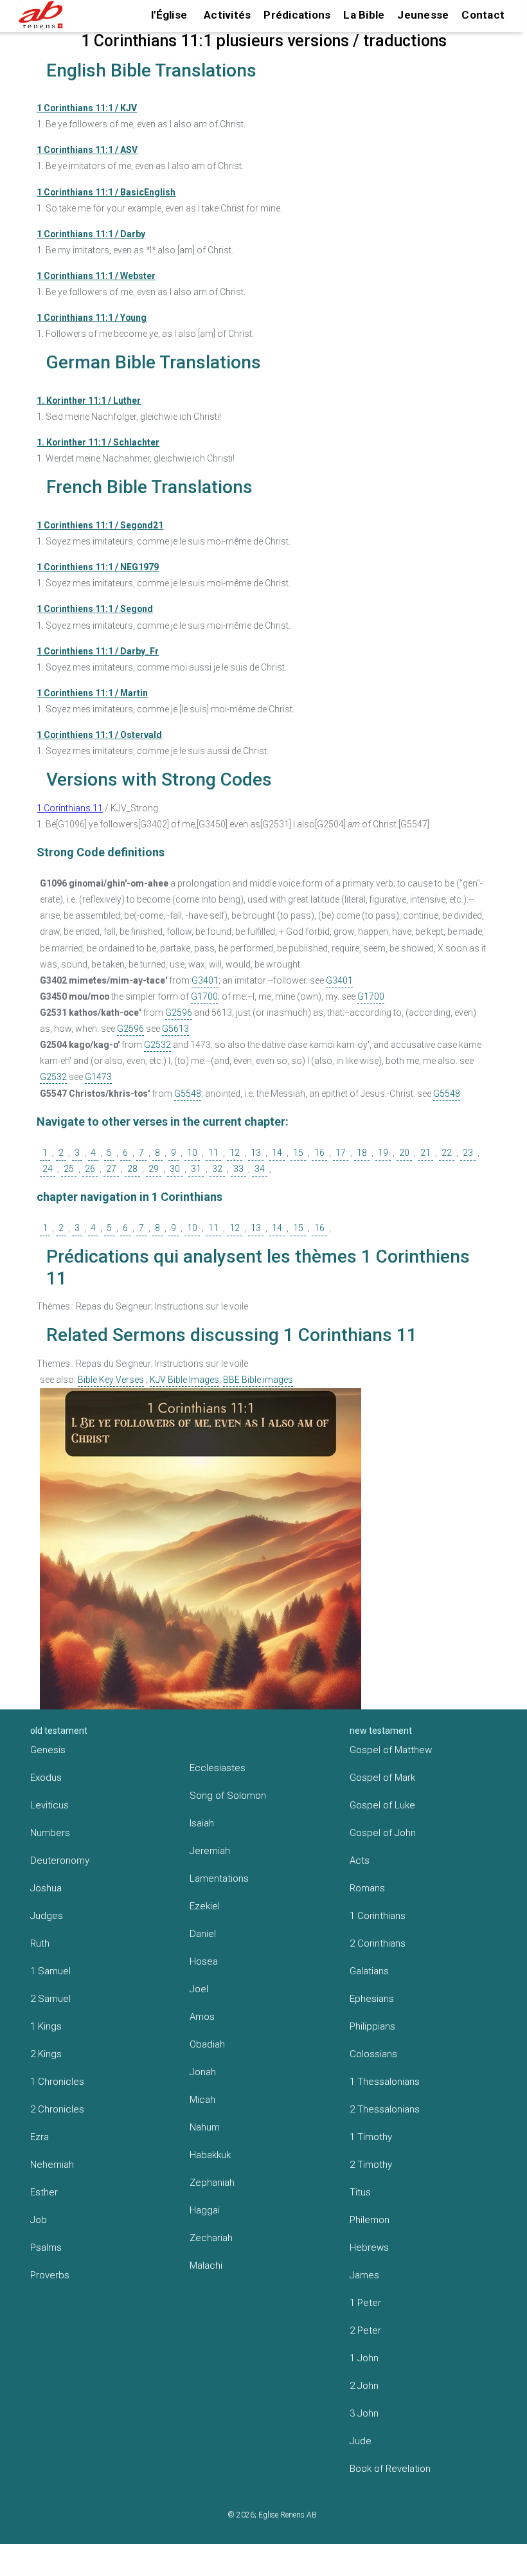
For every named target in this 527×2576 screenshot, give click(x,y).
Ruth (40, 1943)
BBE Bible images (258, 1380)
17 (341, 1153)
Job (39, 2220)
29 (154, 1169)
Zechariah (211, 2238)
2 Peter (365, 2330)
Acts (360, 1860)
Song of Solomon (228, 1796)
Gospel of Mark (382, 1778)
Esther (44, 2192)
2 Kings (46, 2054)
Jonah (203, 2072)
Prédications (297, 15)
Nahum (205, 2127)
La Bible (364, 15)
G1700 (204, 996)
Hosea (204, 1961)
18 (362, 1153)
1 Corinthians (378, 1916)
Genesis (48, 1750)
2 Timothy (371, 2165)
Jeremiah (210, 1851)
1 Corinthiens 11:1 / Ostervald (99, 735)
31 (196, 1169)
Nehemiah (52, 2165)
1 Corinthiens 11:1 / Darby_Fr (98, 651)
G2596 (179, 1013)
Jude (361, 2441)
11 (213, 1153)
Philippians (372, 2026)
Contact (483, 15)
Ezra (40, 2137)
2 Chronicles (57, 2109)
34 (260, 1169)
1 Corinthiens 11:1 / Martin (92, 693)
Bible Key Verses (111, 1380)
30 (175, 1169)
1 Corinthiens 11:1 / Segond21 (100, 525)
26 (90, 1169)
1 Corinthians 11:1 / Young (92, 318)
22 (447, 1153)
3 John (364, 2413)
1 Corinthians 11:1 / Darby (91, 234)
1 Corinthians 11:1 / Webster (96, 276)
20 (404, 1153)
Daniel (203, 1934)
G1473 (98, 1077)
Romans (367, 1888)
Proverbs (50, 2275)
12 (235, 1153)
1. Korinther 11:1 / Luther (89, 401)
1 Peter (365, 2303)
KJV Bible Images (184, 1380)
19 (383, 1153)
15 (298, 1153)
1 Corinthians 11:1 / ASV (87, 150)
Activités (227, 15)
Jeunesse (423, 15)
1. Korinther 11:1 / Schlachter (98, 442)
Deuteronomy (60, 1860)
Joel (199, 1989)
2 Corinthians (378, 1943)
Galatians (369, 1971)
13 (256, 1153)
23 (468, 1153)
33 (238, 1169)
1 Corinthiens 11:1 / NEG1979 (98, 567)
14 (277, 1153)
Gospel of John (383, 1833)
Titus (360, 2192)
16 (319, 1153)
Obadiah (207, 2044)
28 (132, 1169)
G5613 (175, 1029)
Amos (202, 2017)
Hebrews (369, 2247)
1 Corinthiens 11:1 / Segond (95, 609)
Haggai (205, 2210)
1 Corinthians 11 (70, 808)
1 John (364, 2358)
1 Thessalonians (385, 2082)
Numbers (50, 1833)
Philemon (370, 2220)
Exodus (46, 1778)
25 (69, 1169)
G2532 (157, 1045)
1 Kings (46, 2026)
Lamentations (219, 1878)
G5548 (188, 1094)
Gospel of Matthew (391, 1750)
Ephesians (372, 1999)
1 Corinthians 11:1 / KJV (87, 108)
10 (192, 1153)
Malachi (206, 2265)
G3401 (205, 980)
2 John (364, 2386)
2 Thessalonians (385, 2109)
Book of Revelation (390, 2469)
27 (111, 1169)
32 (217, 1169)
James (364, 2275)
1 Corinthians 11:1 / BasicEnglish (106, 192)
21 (425, 1153)
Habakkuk (210, 2155)
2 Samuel (50, 1999)
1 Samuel (50, 1971)
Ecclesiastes (218, 1768)
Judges (47, 1916)
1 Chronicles (57, 2082)
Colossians (373, 2054)
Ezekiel (205, 1906)
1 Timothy (371, 2137)
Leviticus (49, 1805)
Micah (202, 2100)
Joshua (46, 1888)
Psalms (46, 2247)
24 (48, 1169)
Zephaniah (212, 2183)
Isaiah (202, 1823)
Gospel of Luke (382, 1805)
